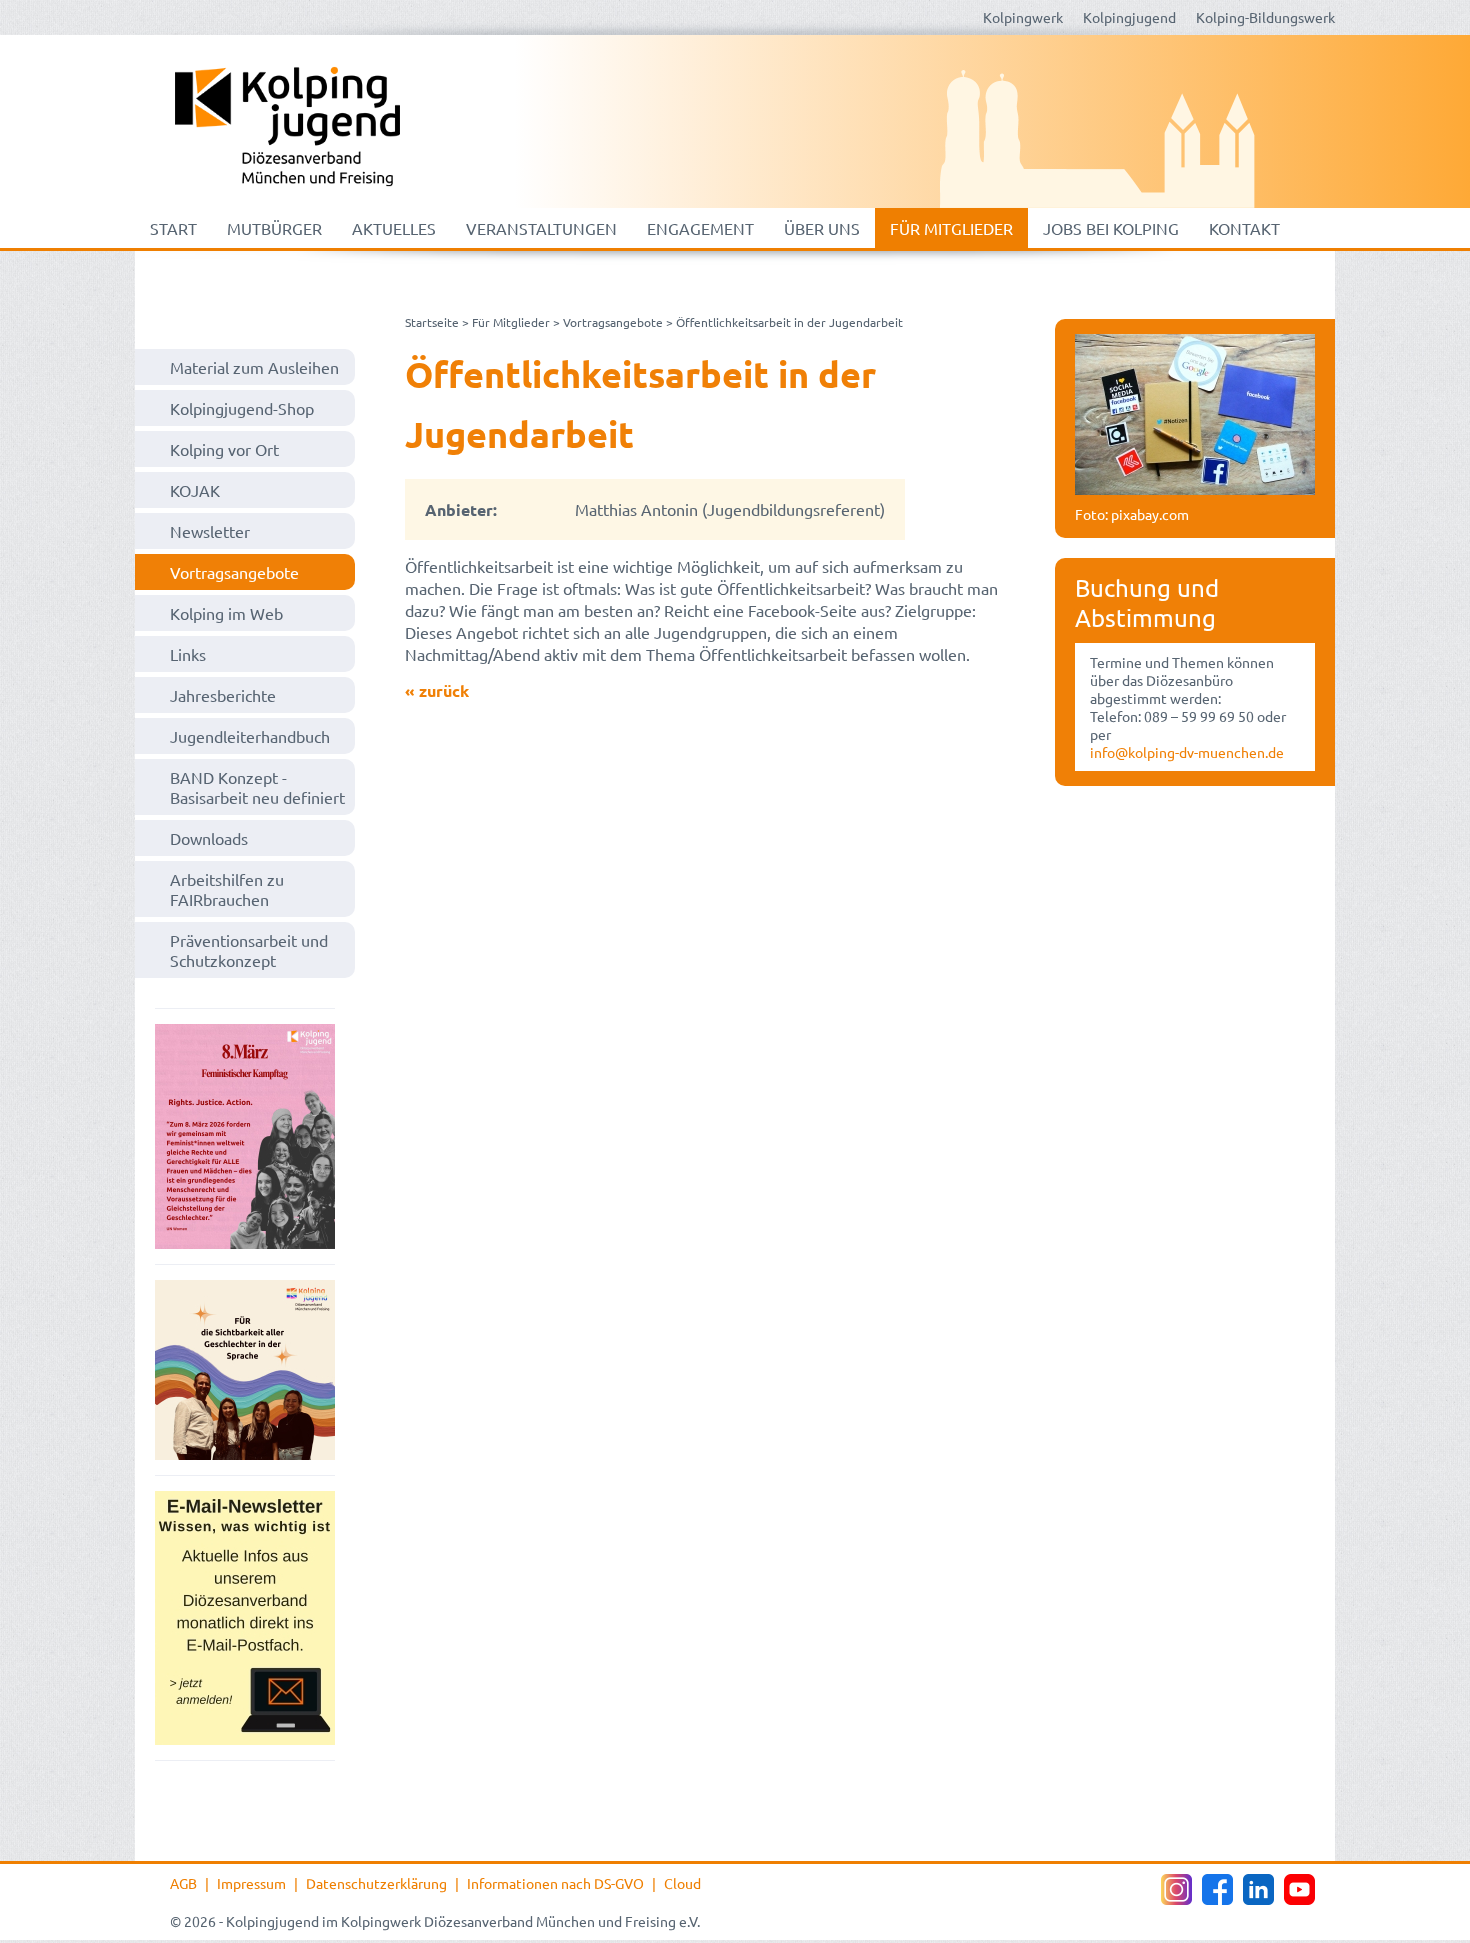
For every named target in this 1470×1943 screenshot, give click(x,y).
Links (188, 654)
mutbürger (274, 228)
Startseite (432, 322)
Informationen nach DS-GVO (555, 1883)
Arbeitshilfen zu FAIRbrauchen (227, 889)
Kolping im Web (226, 613)
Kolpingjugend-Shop (242, 408)
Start (173, 228)
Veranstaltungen (541, 228)
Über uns (822, 228)
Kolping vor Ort (224, 449)
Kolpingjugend (1129, 17)
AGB (183, 1883)
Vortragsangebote (234, 572)
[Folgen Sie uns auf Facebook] (1217, 1889)
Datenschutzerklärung (376, 1883)
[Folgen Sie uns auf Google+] (1258, 1889)
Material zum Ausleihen (254, 367)
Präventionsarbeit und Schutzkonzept (249, 950)
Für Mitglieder (951, 228)
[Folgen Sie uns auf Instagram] (1176, 1889)
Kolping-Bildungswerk (1265, 17)
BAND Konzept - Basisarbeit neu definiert (257, 787)
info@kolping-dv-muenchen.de (1187, 752)
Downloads (209, 838)
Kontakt (1244, 228)
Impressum (251, 1883)
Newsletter (210, 531)
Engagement (700, 228)
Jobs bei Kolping (1111, 228)
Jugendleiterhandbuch (250, 736)
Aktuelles (394, 228)
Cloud (682, 1883)
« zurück (437, 690)
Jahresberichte (223, 695)
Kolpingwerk (1023, 17)
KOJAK (195, 490)
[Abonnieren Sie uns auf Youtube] (1299, 1889)
